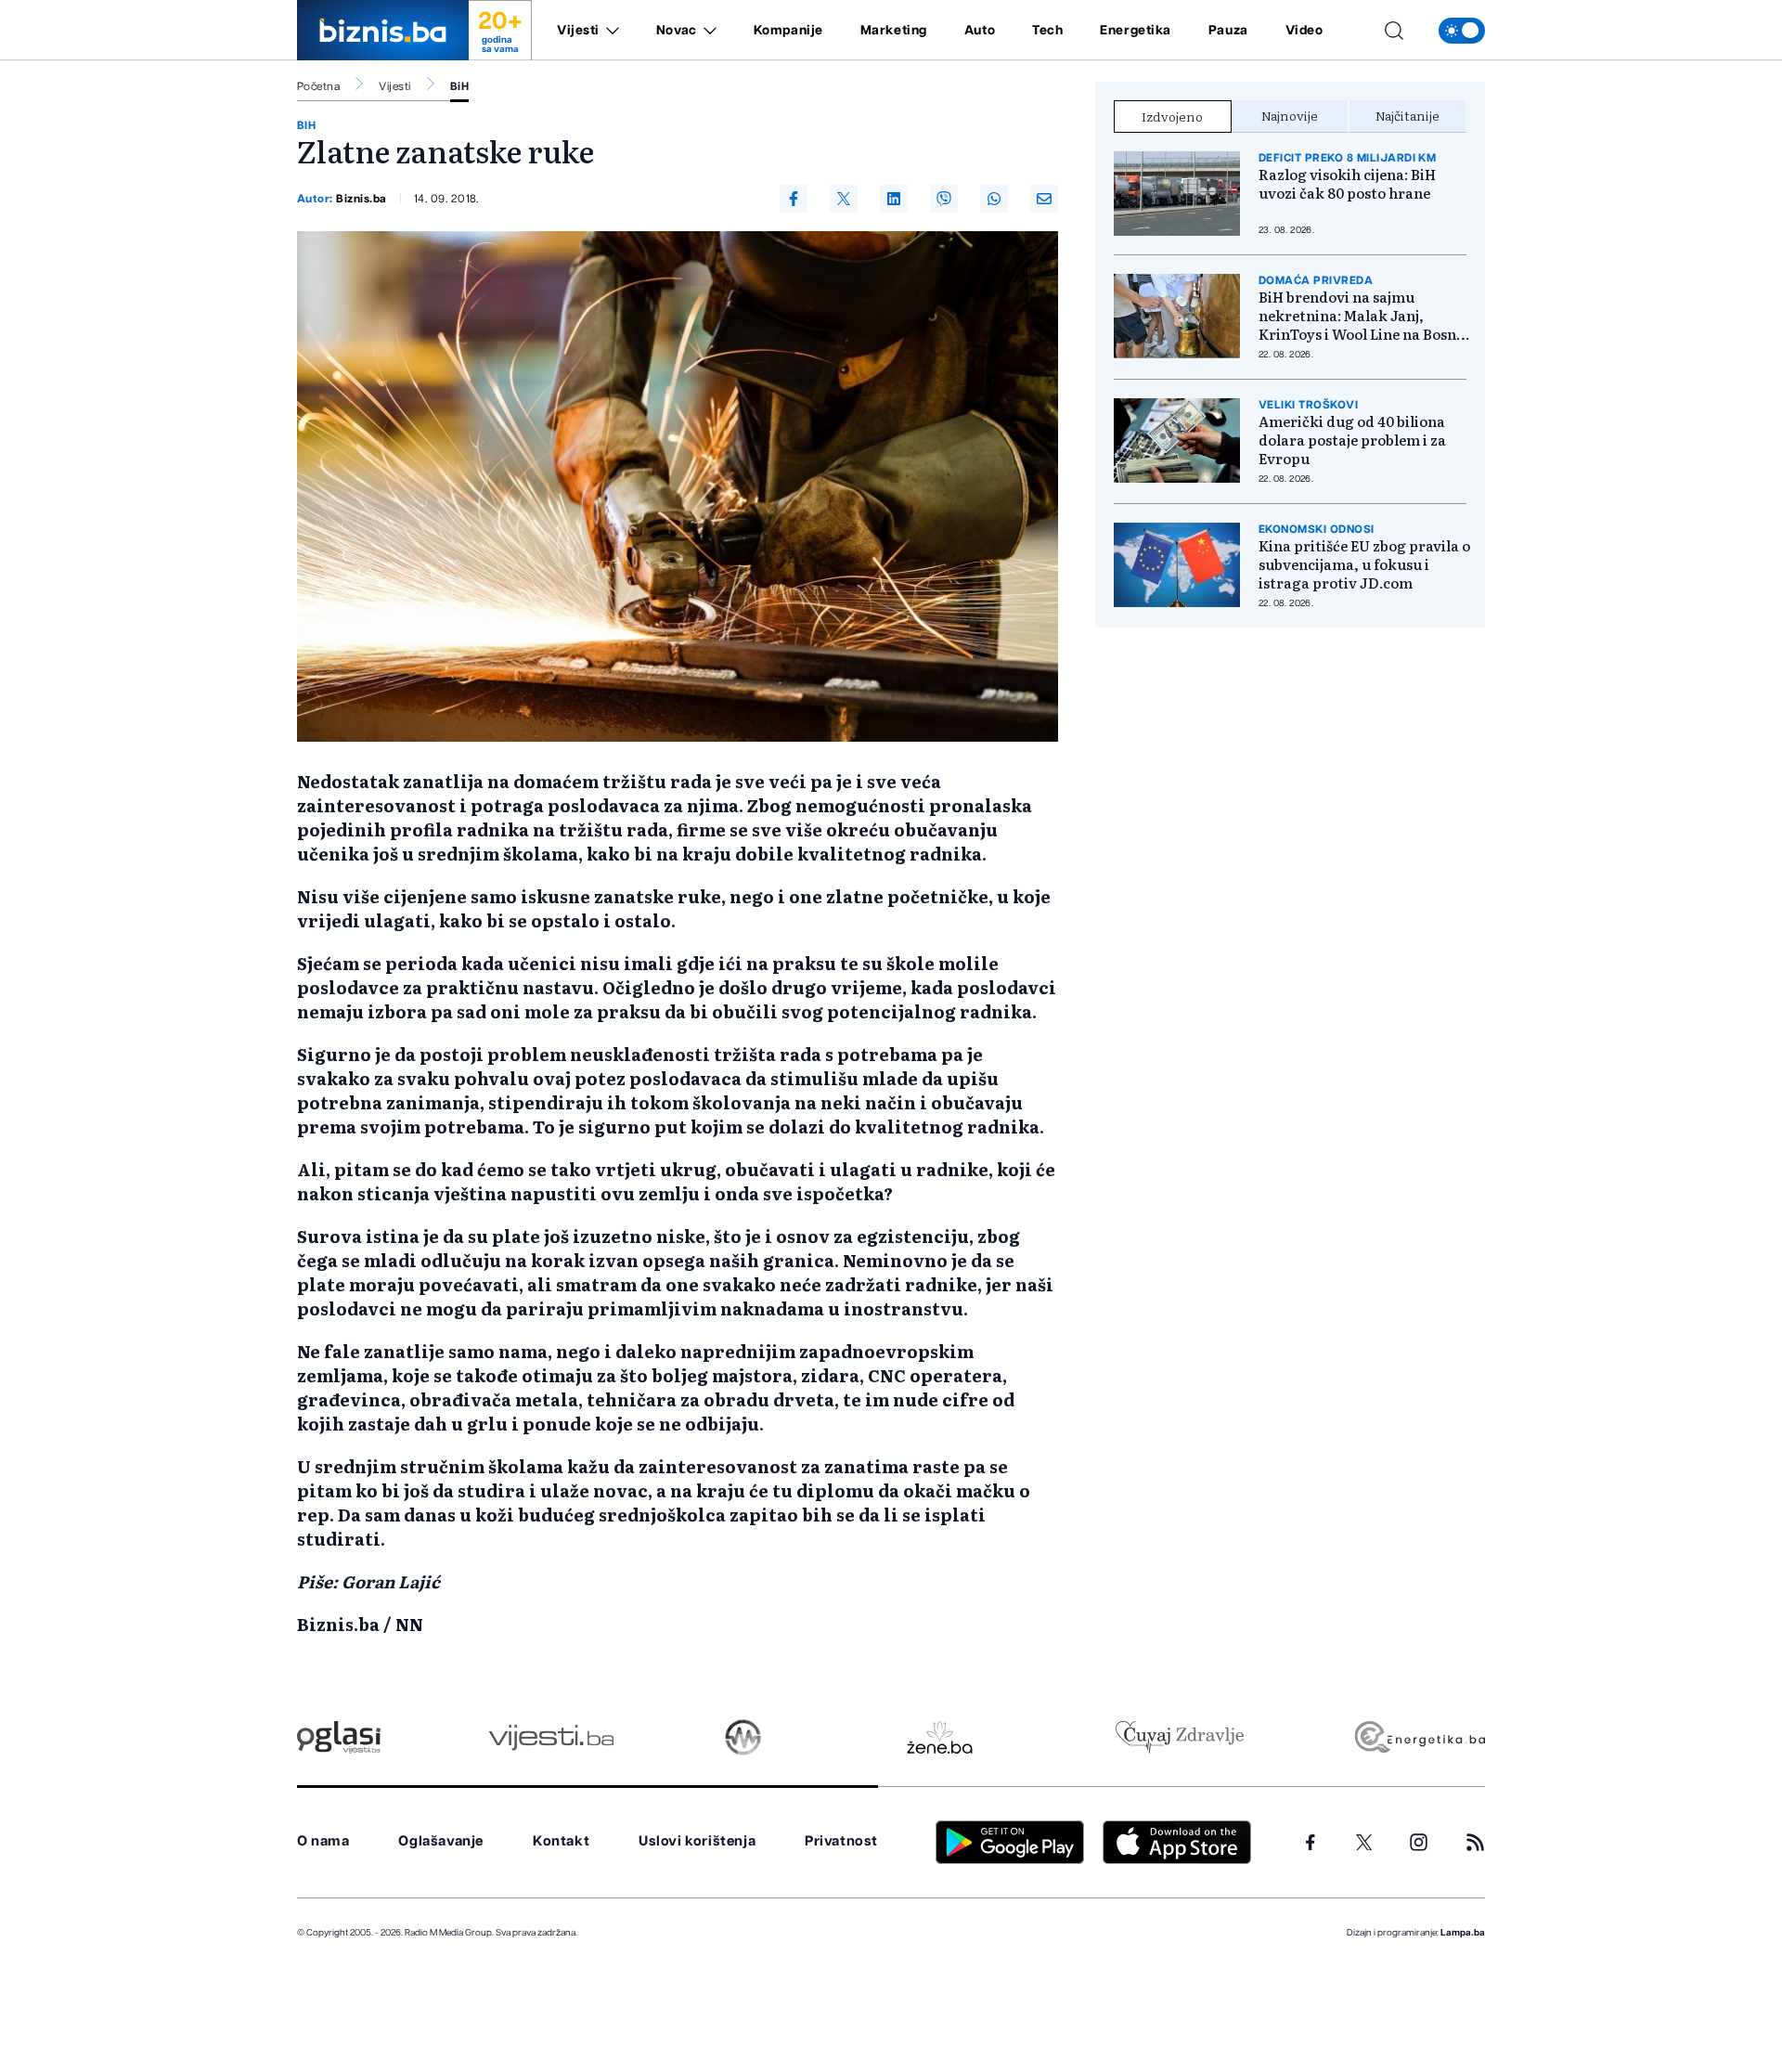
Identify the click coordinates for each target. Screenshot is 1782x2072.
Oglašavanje (441, 1841)
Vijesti (578, 31)
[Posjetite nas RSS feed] (1475, 1842)
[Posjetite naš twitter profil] (1364, 1843)
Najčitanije (1408, 115)
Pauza (1228, 31)
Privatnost (841, 1841)
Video (1304, 31)
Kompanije (788, 31)
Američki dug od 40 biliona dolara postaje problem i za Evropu (1352, 440)
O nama (323, 1841)
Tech (1047, 31)
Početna (318, 86)
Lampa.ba (1463, 1933)
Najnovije (1290, 115)
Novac (677, 31)
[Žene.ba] (940, 1737)
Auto (980, 31)
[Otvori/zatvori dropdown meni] (609, 31)
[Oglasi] (339, 1737)
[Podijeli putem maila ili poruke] (1044, 199)
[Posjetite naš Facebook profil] (1311, 1843)
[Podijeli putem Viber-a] (944, 199)
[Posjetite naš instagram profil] (1419, 1842)
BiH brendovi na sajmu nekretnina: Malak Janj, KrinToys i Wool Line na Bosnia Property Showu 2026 (1364, 316)
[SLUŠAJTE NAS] (743, 1737)
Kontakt (561, 1841)
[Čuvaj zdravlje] (1179, 1737)
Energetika (1136, 31)
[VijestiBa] (551, 1737)
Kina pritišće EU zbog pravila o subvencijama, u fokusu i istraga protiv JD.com (1364, 564)
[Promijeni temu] (1462, 31)
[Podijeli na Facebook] (794, 199)
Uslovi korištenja (697, 1841)
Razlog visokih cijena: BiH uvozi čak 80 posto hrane (1347, 184)
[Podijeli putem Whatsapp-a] (994, 199)
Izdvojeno (1172, 116)
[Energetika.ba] (1419, 1737)
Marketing (894, 31)
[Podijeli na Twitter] (844, 199)
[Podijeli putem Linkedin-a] (894, 199)
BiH (459, 86)
